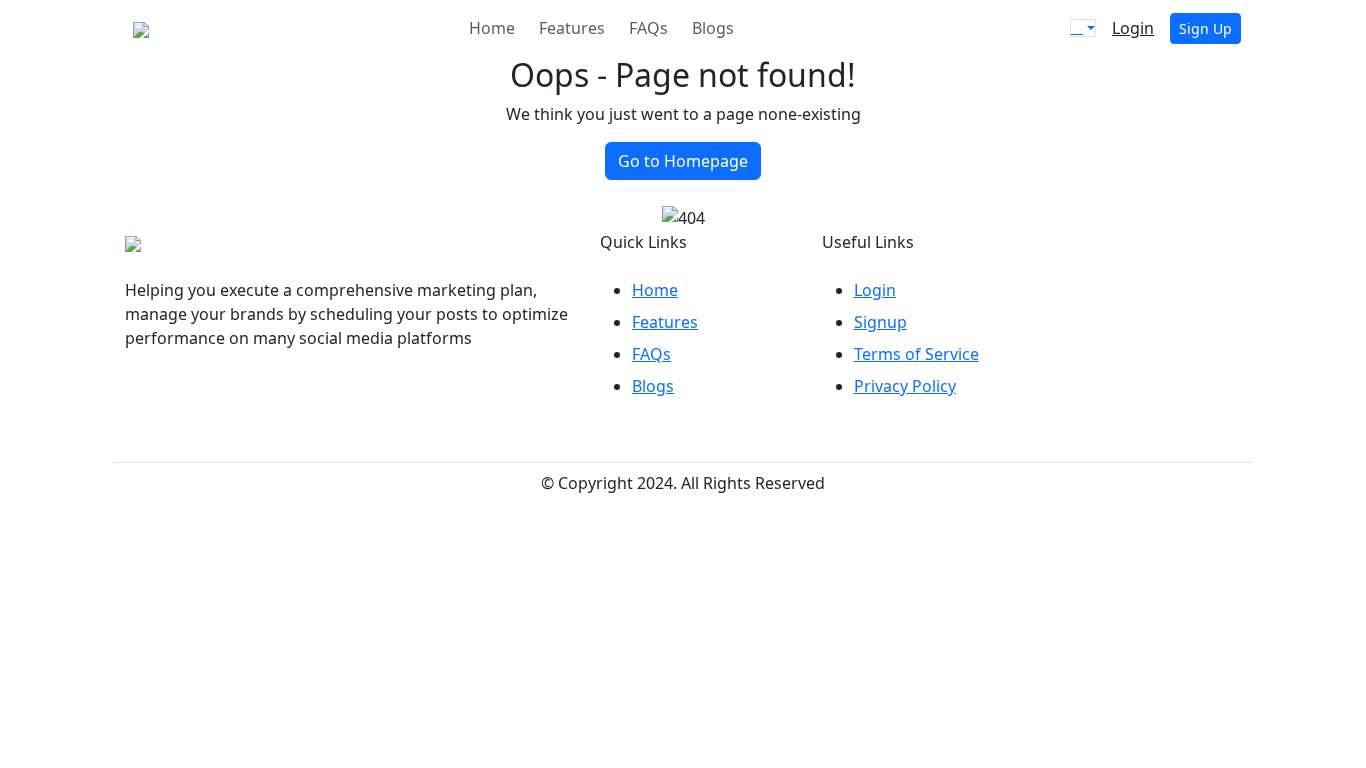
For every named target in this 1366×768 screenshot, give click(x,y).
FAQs (648, 28)
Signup (880, 322)
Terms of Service (916, 354)
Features (572, 28)
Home (492, 28)
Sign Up (1205, 28)
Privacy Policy (905, 386)
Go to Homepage (683, 161)
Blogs (713, 28)
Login (1133, 28)
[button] (1083, 28)
